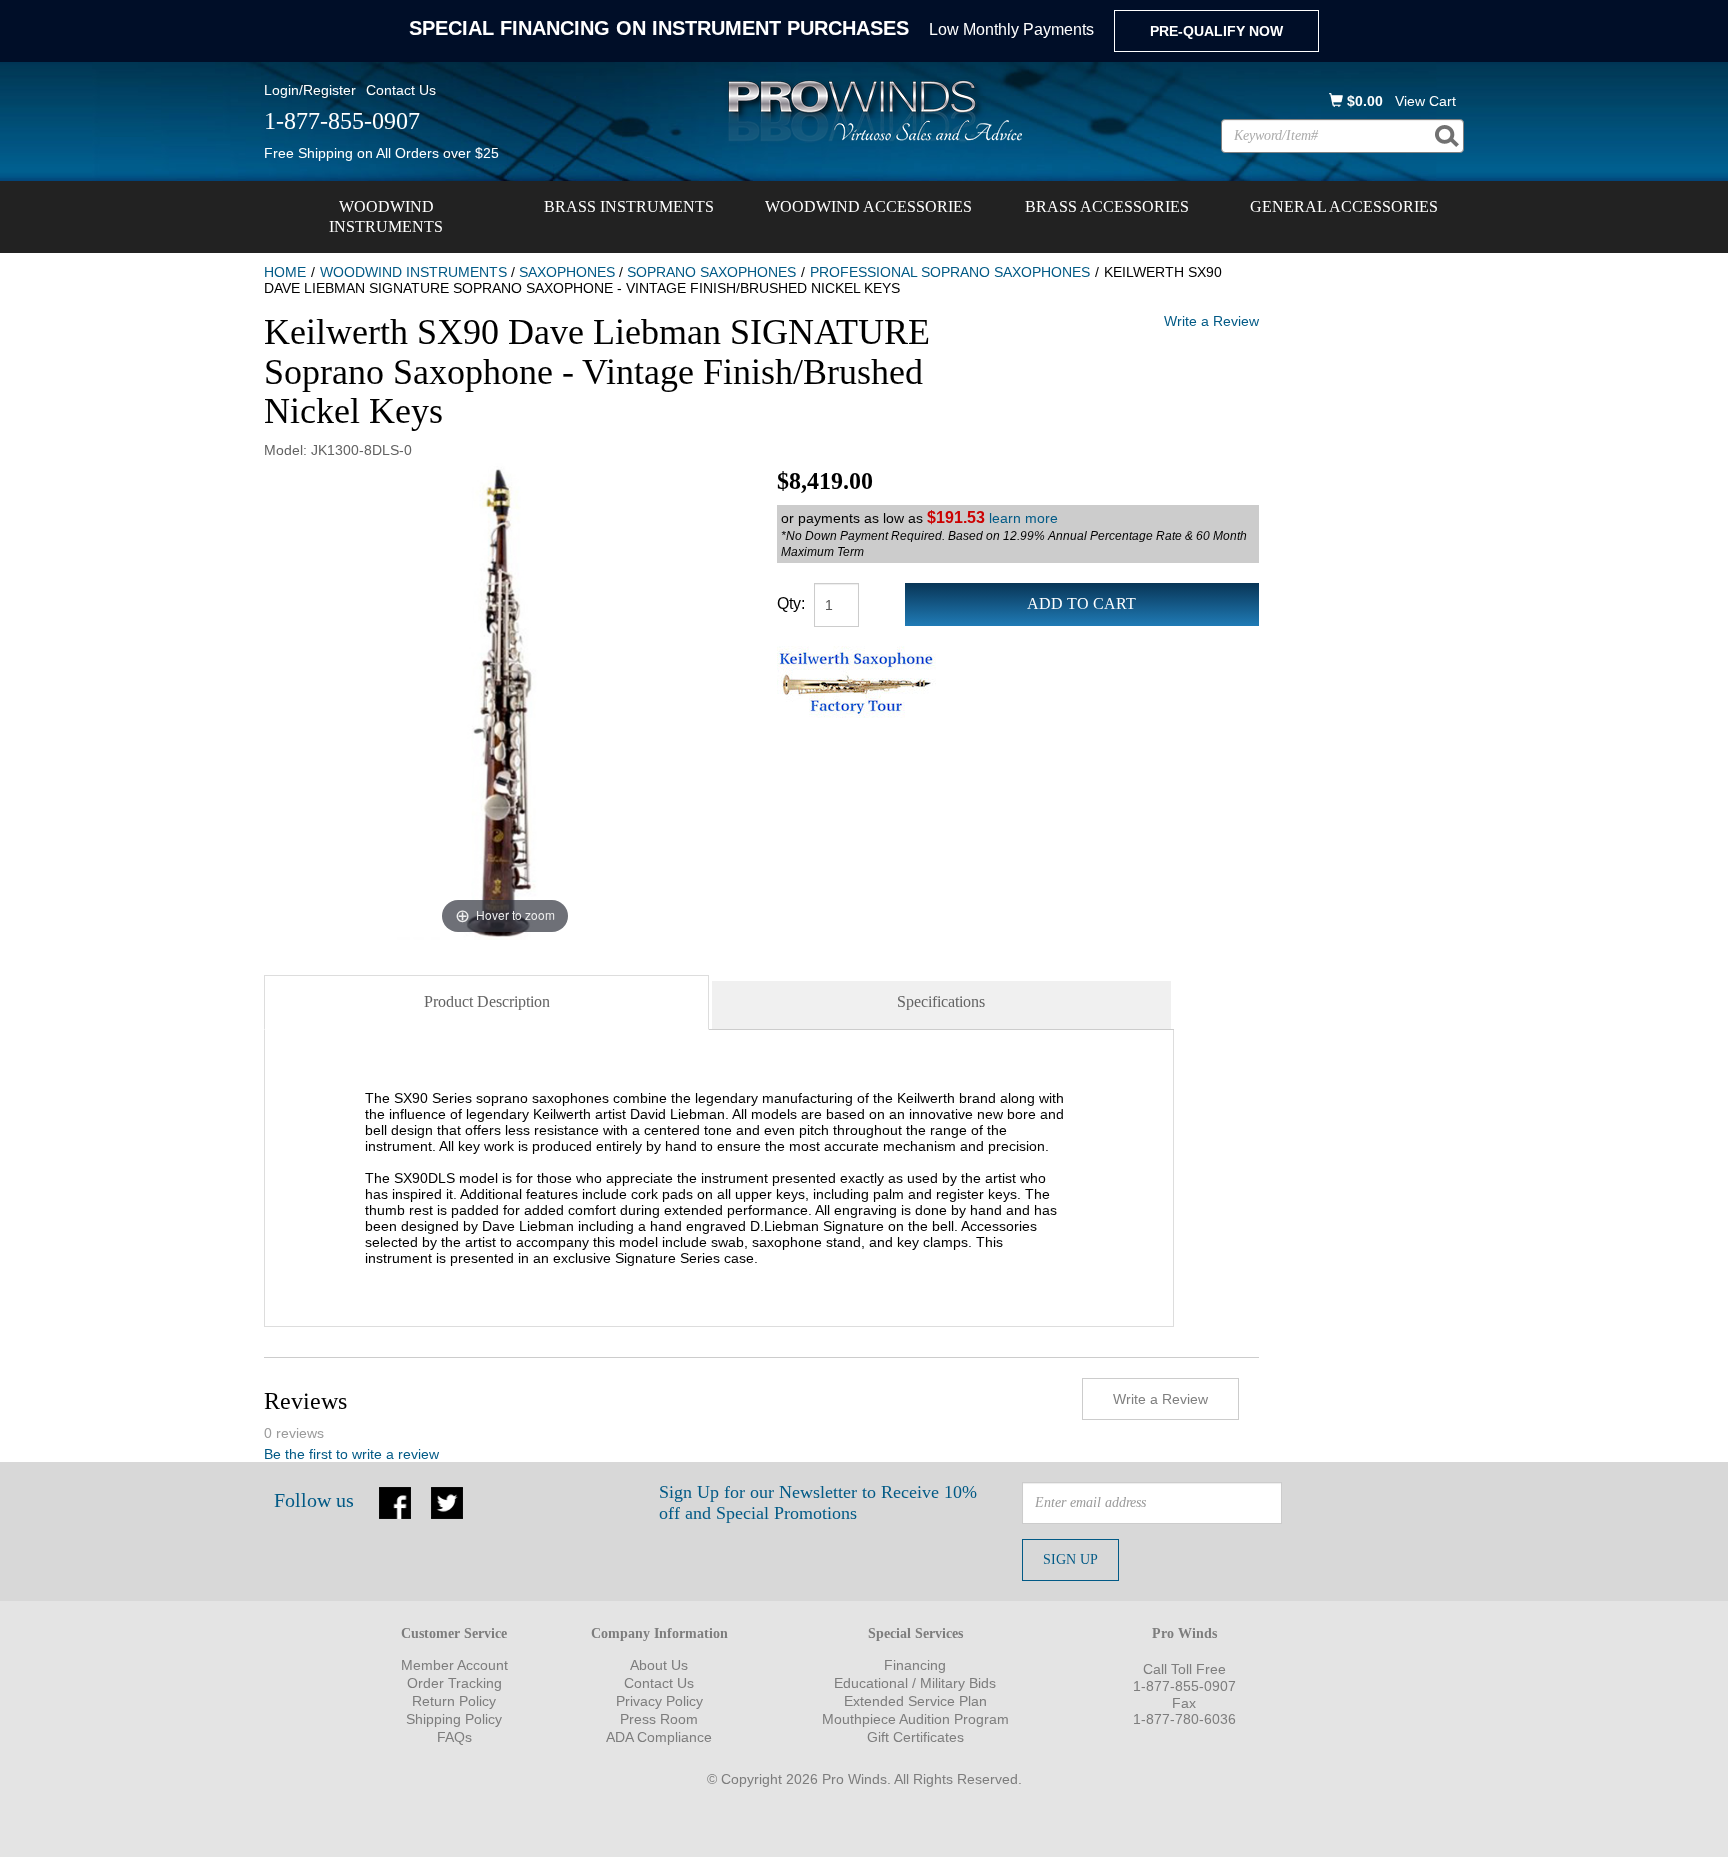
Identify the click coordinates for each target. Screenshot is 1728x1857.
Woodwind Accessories (868, 206)
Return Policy (454, 1701)
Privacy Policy (659, 1701)
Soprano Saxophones (711, 272)
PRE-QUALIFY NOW (1216, 31)
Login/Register (310, 90)
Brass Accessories (1107, 206)
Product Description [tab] (487, 1001)
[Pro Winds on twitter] (447, 1501)
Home (285, 272)
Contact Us (401, 90)
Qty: (791, 603)
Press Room (659, 1719)
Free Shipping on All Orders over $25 (381, 153)
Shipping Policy (454, 1719)
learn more (1023, 518)
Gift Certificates (915, 1737)
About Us (659, 1665)
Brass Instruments (629, 206)
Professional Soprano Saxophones (950, 272)
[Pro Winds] (872, 110)
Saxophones (567, 272)
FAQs (454, 1737)
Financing (915, 1665)
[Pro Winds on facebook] (395, 1501)
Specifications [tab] (941, 1001)
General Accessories (1344, 206)
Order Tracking (454, 1683)
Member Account (454, 1665)
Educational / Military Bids (915, 1683)
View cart (1425, 101)
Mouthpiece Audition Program (915, 1719)
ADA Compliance (659, 1737)
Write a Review (1211, 321)
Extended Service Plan (915, 1701)
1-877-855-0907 (1184, 1686)
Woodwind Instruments (386, 216)
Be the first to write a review (351, 1454)
